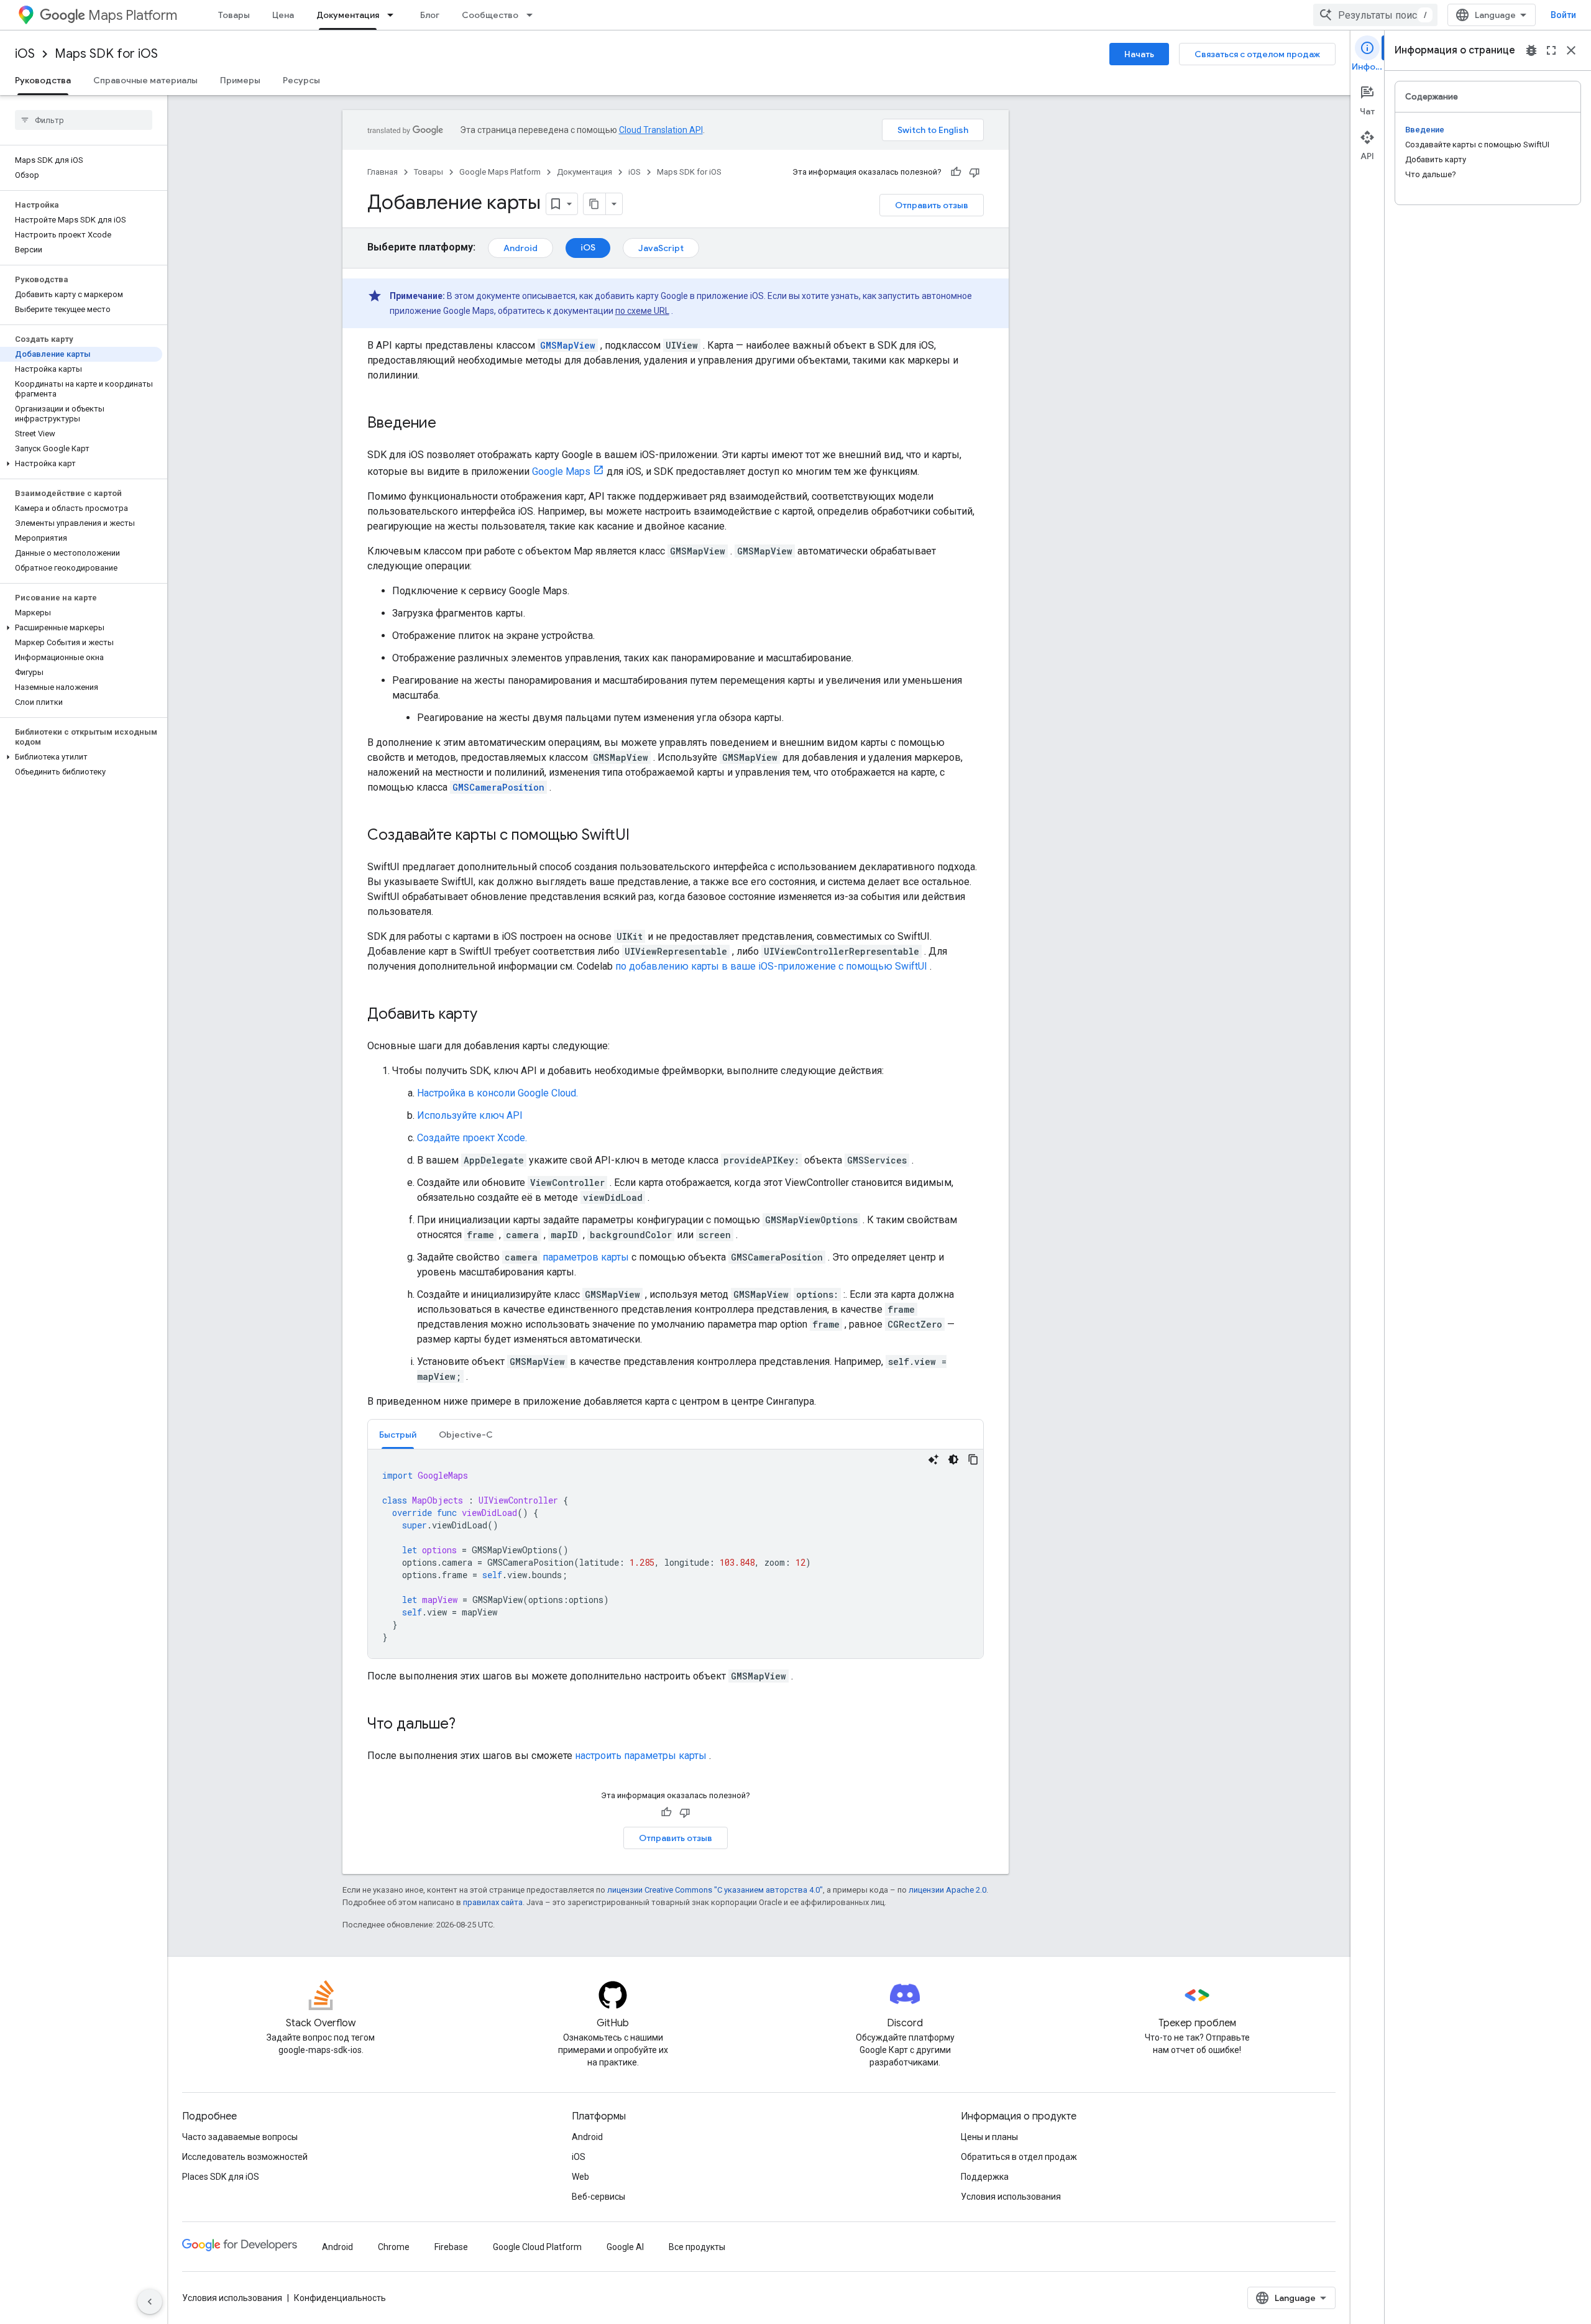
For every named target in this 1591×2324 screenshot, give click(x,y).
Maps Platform (133, 15)
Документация (348, 15)
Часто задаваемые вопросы (240, 2137)
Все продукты (697, 2247)
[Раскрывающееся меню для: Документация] (394, 15)
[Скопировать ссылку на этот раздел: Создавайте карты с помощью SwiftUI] (642, 836)
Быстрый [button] (398, 1435)
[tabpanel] (676, 1554)
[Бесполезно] (974, 172)
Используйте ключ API (470, 1115)
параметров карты (586, 1257)
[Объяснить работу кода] (933, 1459)
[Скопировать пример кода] (973, 1459)
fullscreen (1551, 50)
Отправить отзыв (932, 205)
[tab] (398, 1434)
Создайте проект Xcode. (472, 1138)
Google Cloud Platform (537, 2247)
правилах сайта (493, 1902)
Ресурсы (301, 80)
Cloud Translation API (661, 130)
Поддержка (985, 2177)
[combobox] (1375, 15)
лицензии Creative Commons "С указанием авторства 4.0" (715, 1890)
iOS (25, 54)
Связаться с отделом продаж (1257, 54)
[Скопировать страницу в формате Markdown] (595, 204)
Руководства (43, 80)
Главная (383, 172)
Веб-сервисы (598, 2197)
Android (520, 248)
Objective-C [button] (466, 1435)
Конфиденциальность (340, 2298)
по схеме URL (642, 311)
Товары (234, 15)
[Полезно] (956, 172)
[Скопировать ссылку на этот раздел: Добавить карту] (490, 1015)
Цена (283, 15)
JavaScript (661, 248)
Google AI (625, 2247)
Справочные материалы (145, 80)
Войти (1563, 15)
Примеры (240, 80)
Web (580, 2177)
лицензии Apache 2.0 (947, 1890)
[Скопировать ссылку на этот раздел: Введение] (449, 424)
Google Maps (561, 471)
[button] (81, 464)
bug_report (1531, 50)
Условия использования (1011, 2197)
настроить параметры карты (641, 1756)
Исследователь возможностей (245, 2157)
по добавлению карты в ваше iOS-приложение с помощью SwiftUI (771, 966)
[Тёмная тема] (953, 1459)
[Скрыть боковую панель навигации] (150, 2302)
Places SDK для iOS (221, 2177)
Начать (1139, 54)
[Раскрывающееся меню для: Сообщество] (533, 15)
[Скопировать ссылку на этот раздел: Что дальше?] (468, 1725)
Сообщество (490, 15)
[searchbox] (84, 120)
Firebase (451, 2247)
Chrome (394, 2247)
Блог (430, 15)
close (1571, 50)
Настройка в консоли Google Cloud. (497, 1093)
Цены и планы (989, 2137)
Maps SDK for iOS (106, 54)
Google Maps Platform (500, 172)
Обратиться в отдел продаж (1019, 2157)
